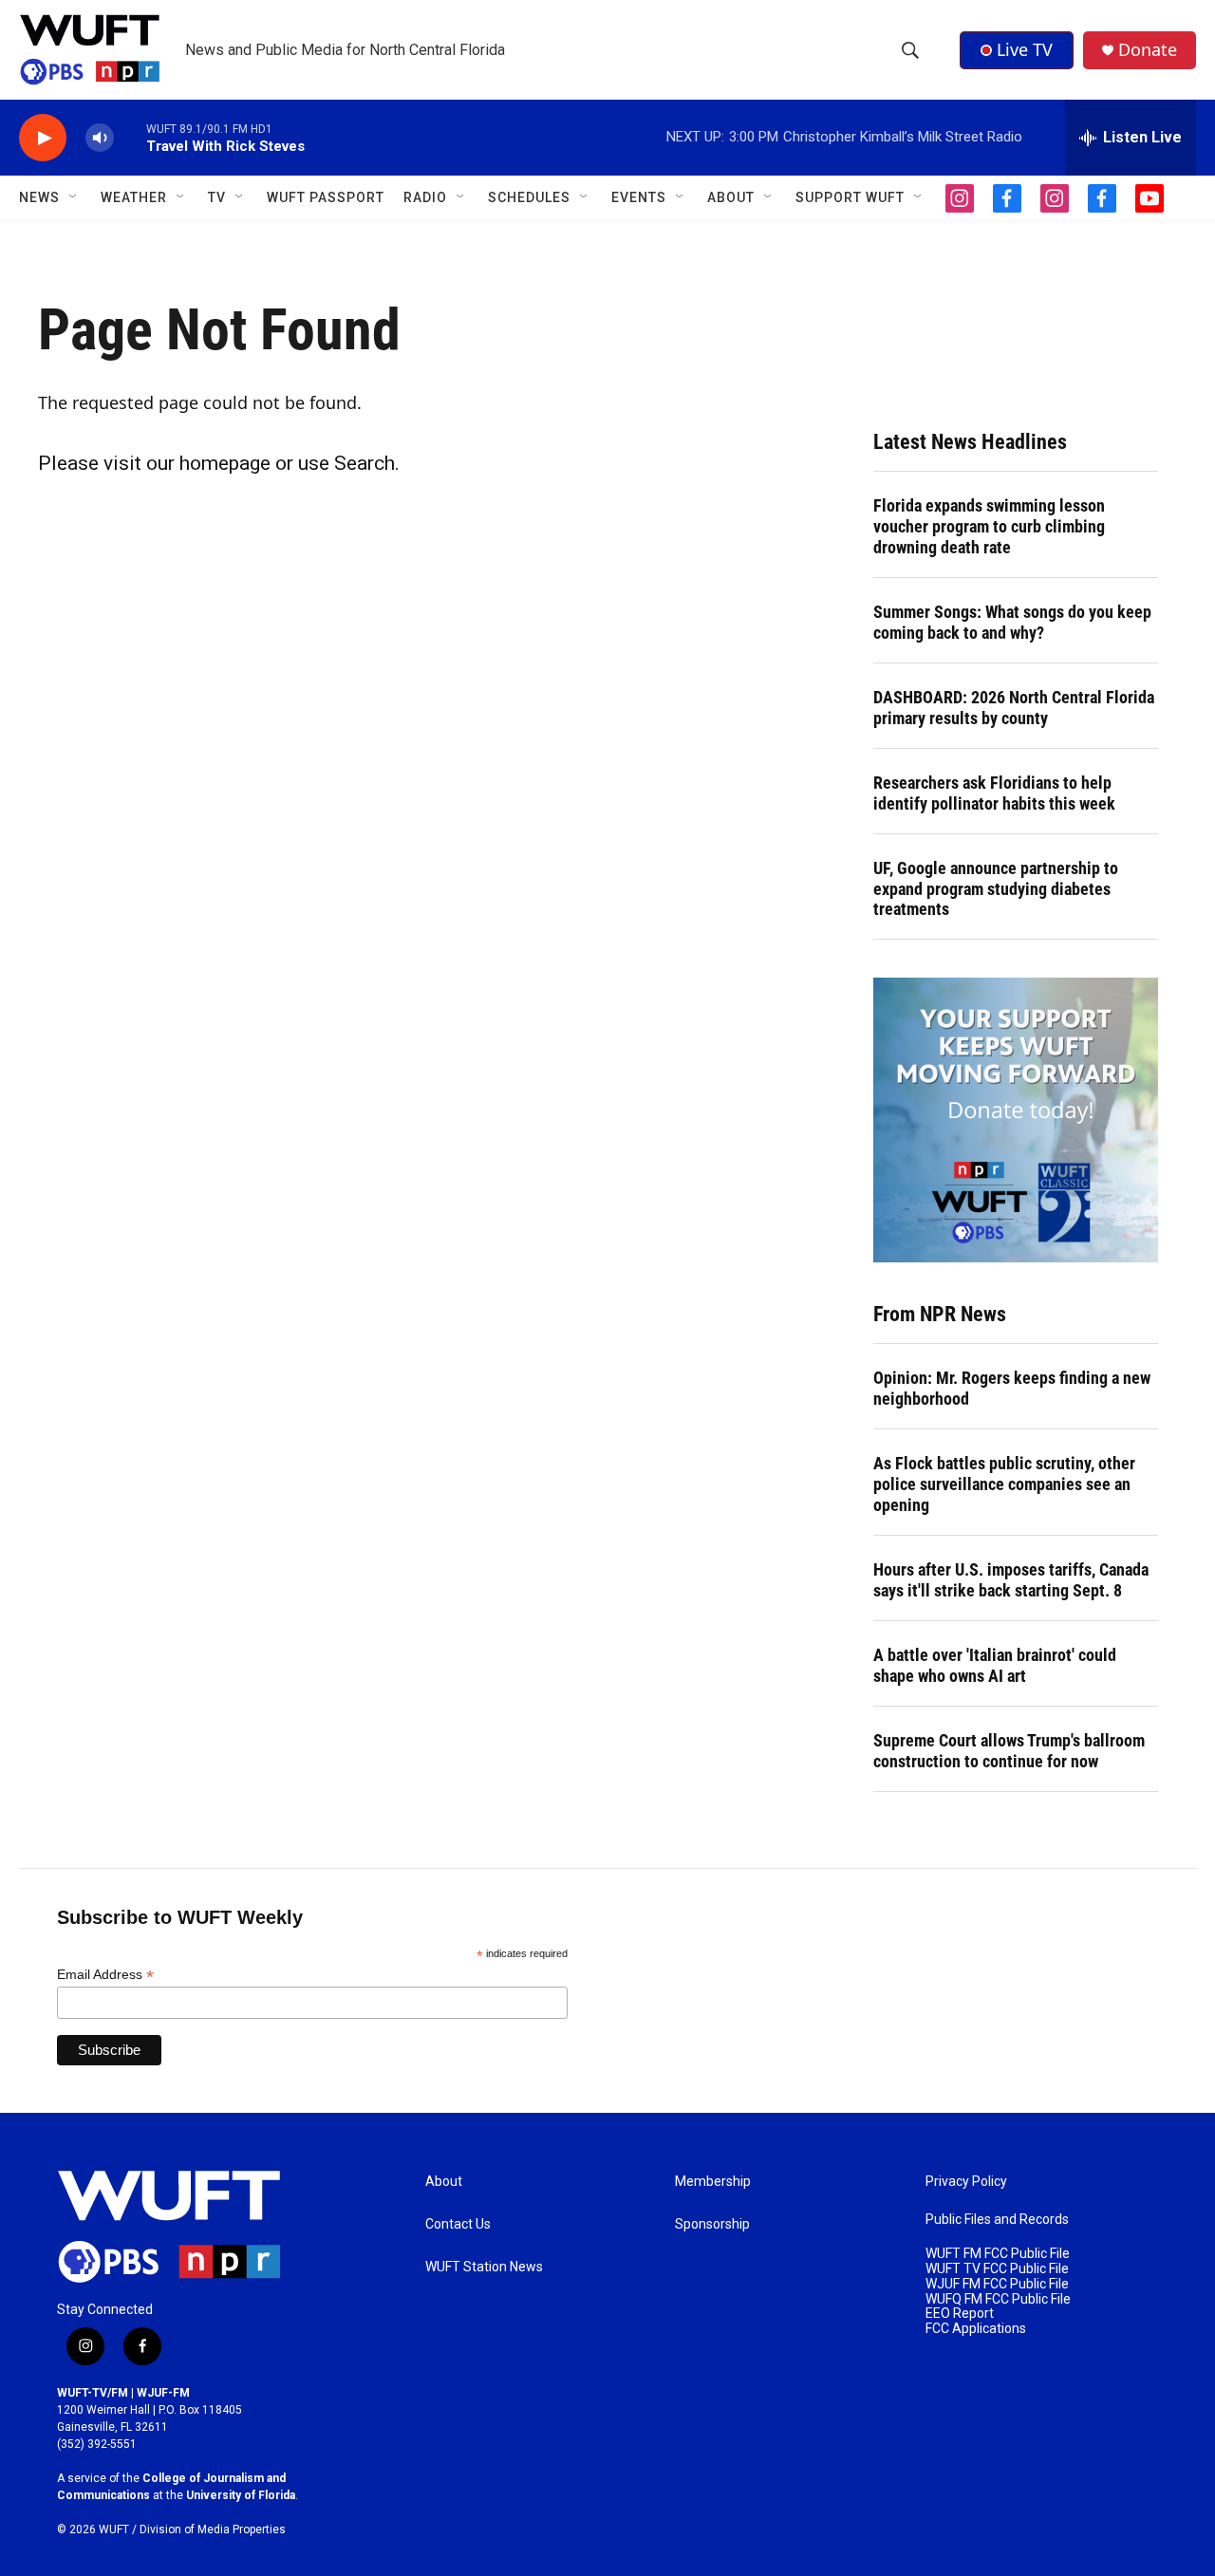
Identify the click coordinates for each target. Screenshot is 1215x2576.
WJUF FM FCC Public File (997, 2284)
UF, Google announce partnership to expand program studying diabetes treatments (996, 889)
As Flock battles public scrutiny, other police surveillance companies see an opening (1004, 1484)
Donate (1148, 50)
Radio (425, 197)
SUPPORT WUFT (850, 197)
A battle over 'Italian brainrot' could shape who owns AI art (995, 1665)
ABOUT (731, 197)
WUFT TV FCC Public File (997, 2269)
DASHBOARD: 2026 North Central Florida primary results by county (1014, 708)
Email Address (105, 1975)
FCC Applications (976, 2329)
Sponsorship (712, 2224)
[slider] (130, 137)
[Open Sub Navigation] (74, 197)
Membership (713, 2182)
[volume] (100, 138)
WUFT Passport (326, 197)
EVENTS (639, 197)
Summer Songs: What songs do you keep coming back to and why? (1012, 622)
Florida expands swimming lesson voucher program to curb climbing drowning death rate (989, 526)
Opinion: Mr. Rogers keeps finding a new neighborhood (1012, 1388)
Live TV (1025, 49)
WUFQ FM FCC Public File (998, 2299)
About (444, 2182)
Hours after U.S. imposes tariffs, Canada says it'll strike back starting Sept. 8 (1011, 1580)
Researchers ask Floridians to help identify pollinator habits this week (994, 793)
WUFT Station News (484, 2267)
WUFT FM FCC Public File (998, 2254)
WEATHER (134, 197)
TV (217, 197)
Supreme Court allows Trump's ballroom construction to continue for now (1009, 1751)
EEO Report (960, 2314)
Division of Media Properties (213, 2529)
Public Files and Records (997, 2220)
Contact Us (458, 2224)
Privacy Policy (966, 2182)
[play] (43, 138)
